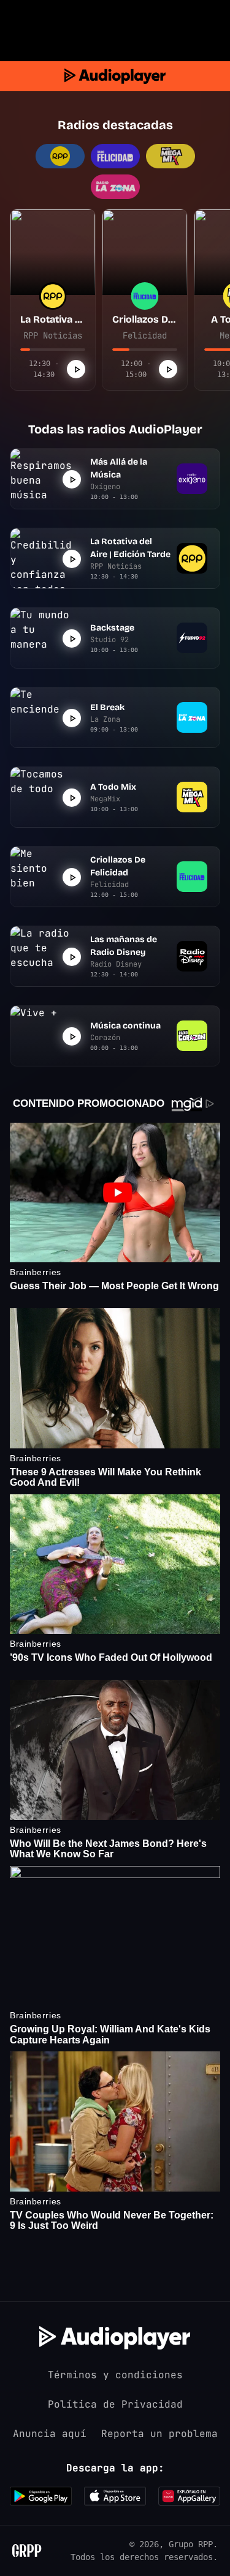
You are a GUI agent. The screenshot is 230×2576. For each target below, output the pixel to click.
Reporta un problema (159, 2434)
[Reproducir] (76, 369)
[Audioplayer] (115, 76)
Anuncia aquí (50, 2434)
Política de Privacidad (115, 2404)
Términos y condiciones (115, 2375)
